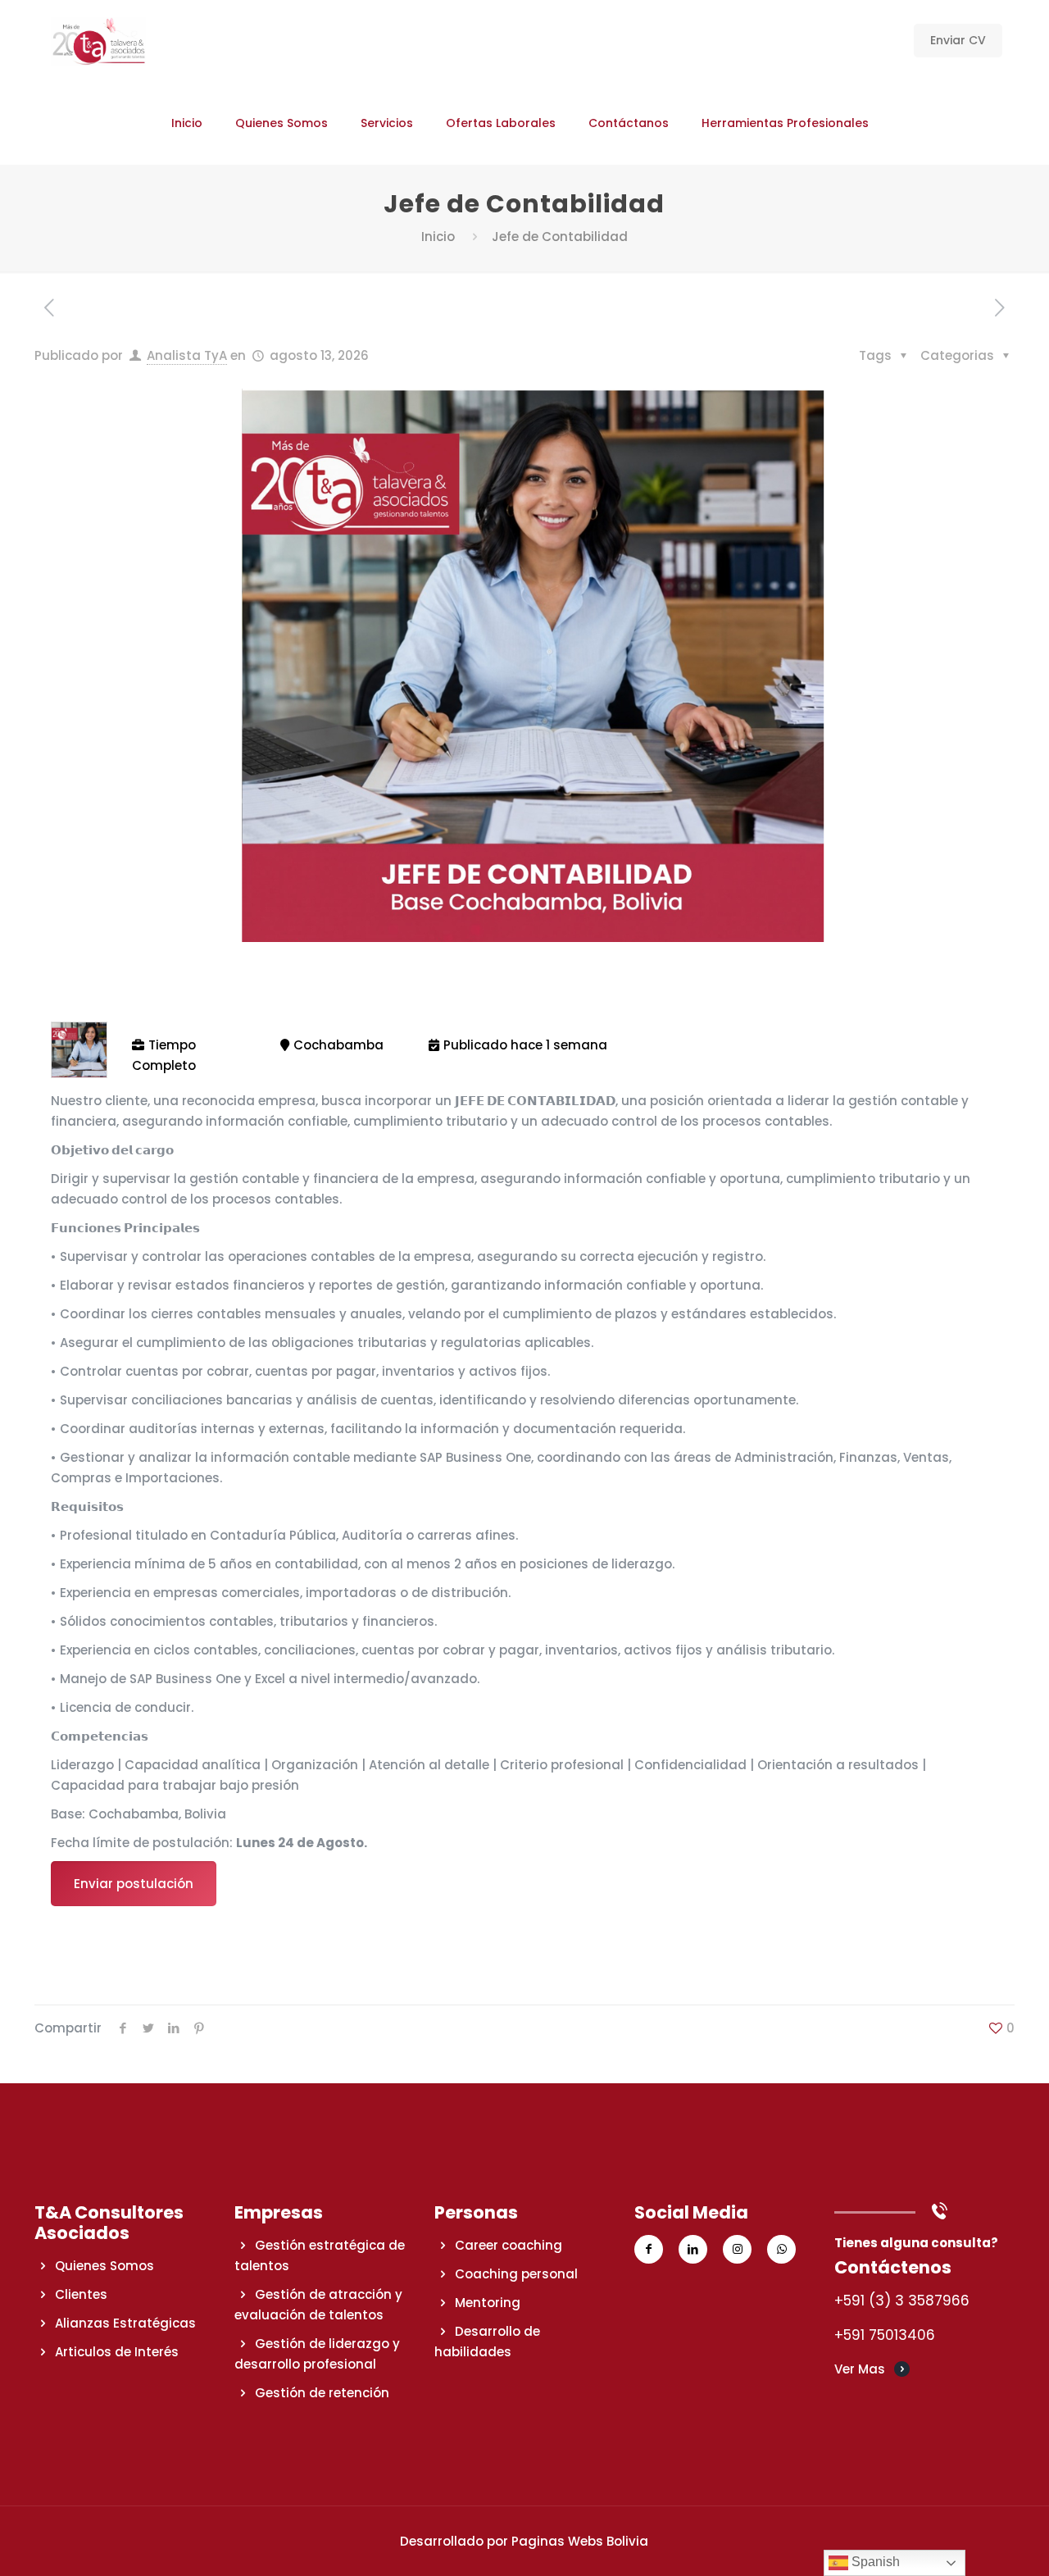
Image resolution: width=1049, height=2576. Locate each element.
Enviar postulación (134, 1884)
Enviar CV (958, 40)
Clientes (81, 2294)
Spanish (874, 2562)
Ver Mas (860, 2369)
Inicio (438, 237)
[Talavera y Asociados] (98, 41)
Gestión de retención (322, 2393)
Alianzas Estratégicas (125, 2323)
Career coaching (509, 2245)
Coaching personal (516, 2274)
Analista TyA (187, 355)
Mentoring (488, 2303)
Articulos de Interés (117, 2352)
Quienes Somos (104, 2266)
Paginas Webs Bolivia (580, 2541)
